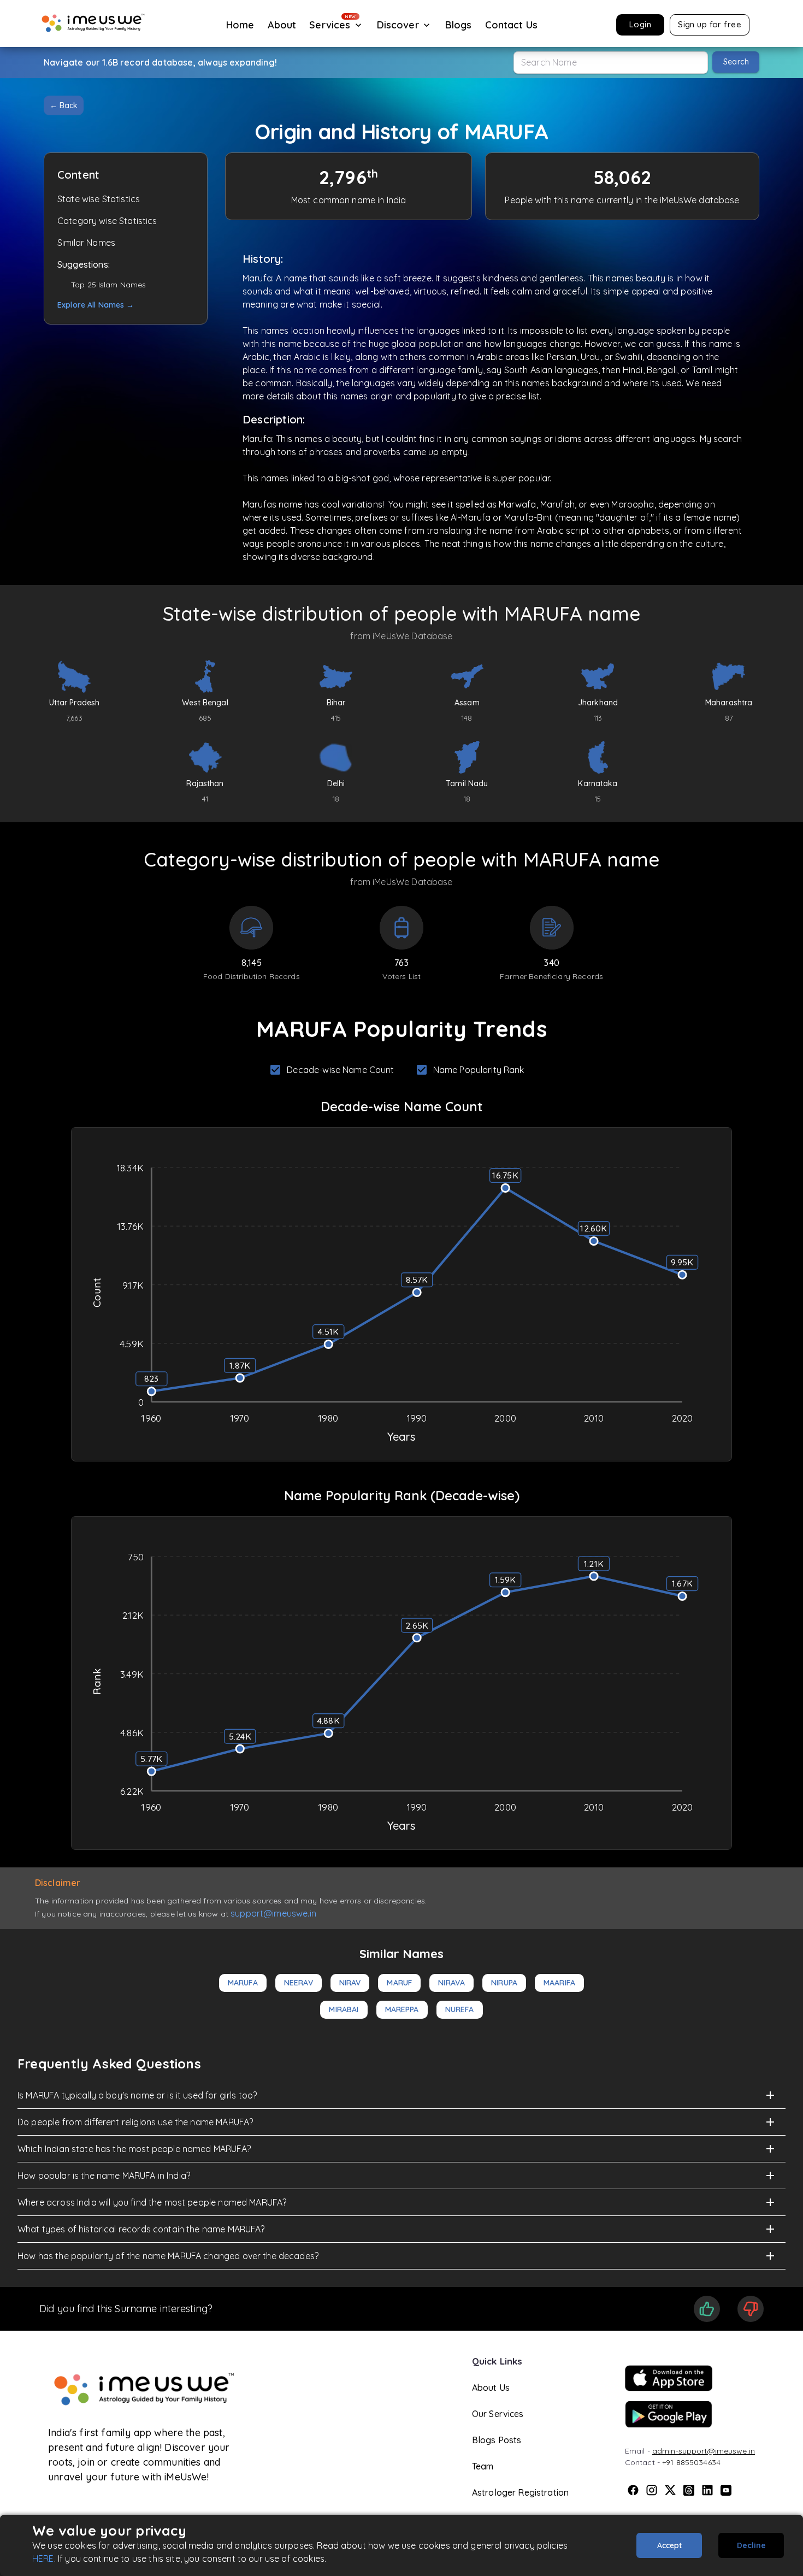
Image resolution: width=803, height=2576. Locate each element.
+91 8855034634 (691, 2462)
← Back (64, 105)
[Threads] (689, 2490)
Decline (751, 2545)
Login (640, 24)
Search (736, 62)
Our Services (498, 2414)
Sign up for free (710, 24)
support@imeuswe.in (273, 1913)
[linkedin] (707, 2490)
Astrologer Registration (520, 2492)
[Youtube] (726, 2490)
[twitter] (670, 2490)
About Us (491, 2388)
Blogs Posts (497, 2440)
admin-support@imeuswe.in (704, 2451)
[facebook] (633, 2490)
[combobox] (611, 63)
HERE (43, 2559)
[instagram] (652, 2490)
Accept (669, 2545)
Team (483, 2466)
